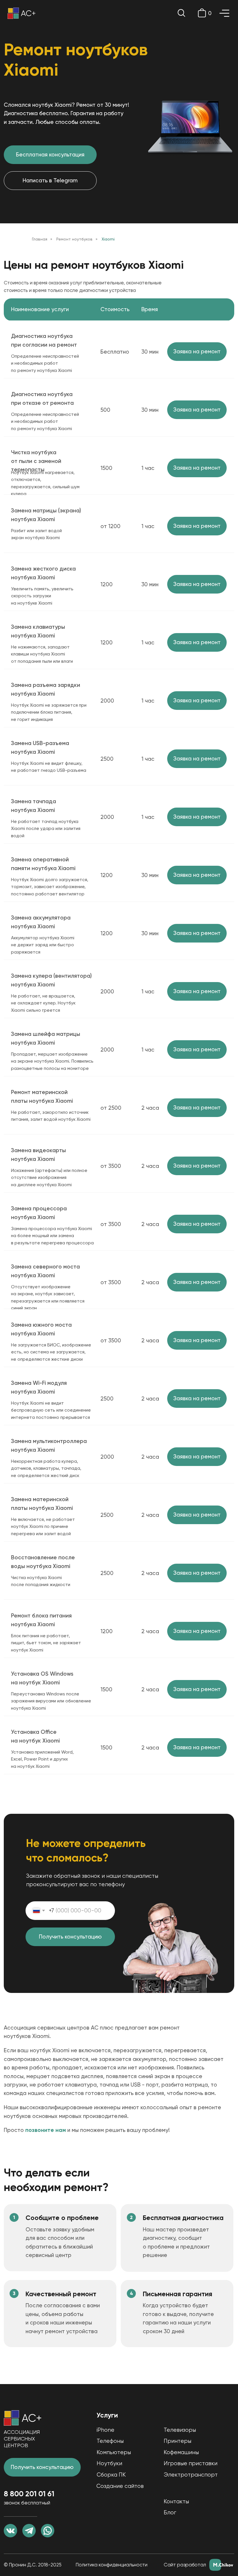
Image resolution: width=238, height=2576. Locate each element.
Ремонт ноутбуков (74, 239)
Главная (40, 239)
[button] (197, 352)
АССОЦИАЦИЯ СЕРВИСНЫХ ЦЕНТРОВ (22, 2439)
